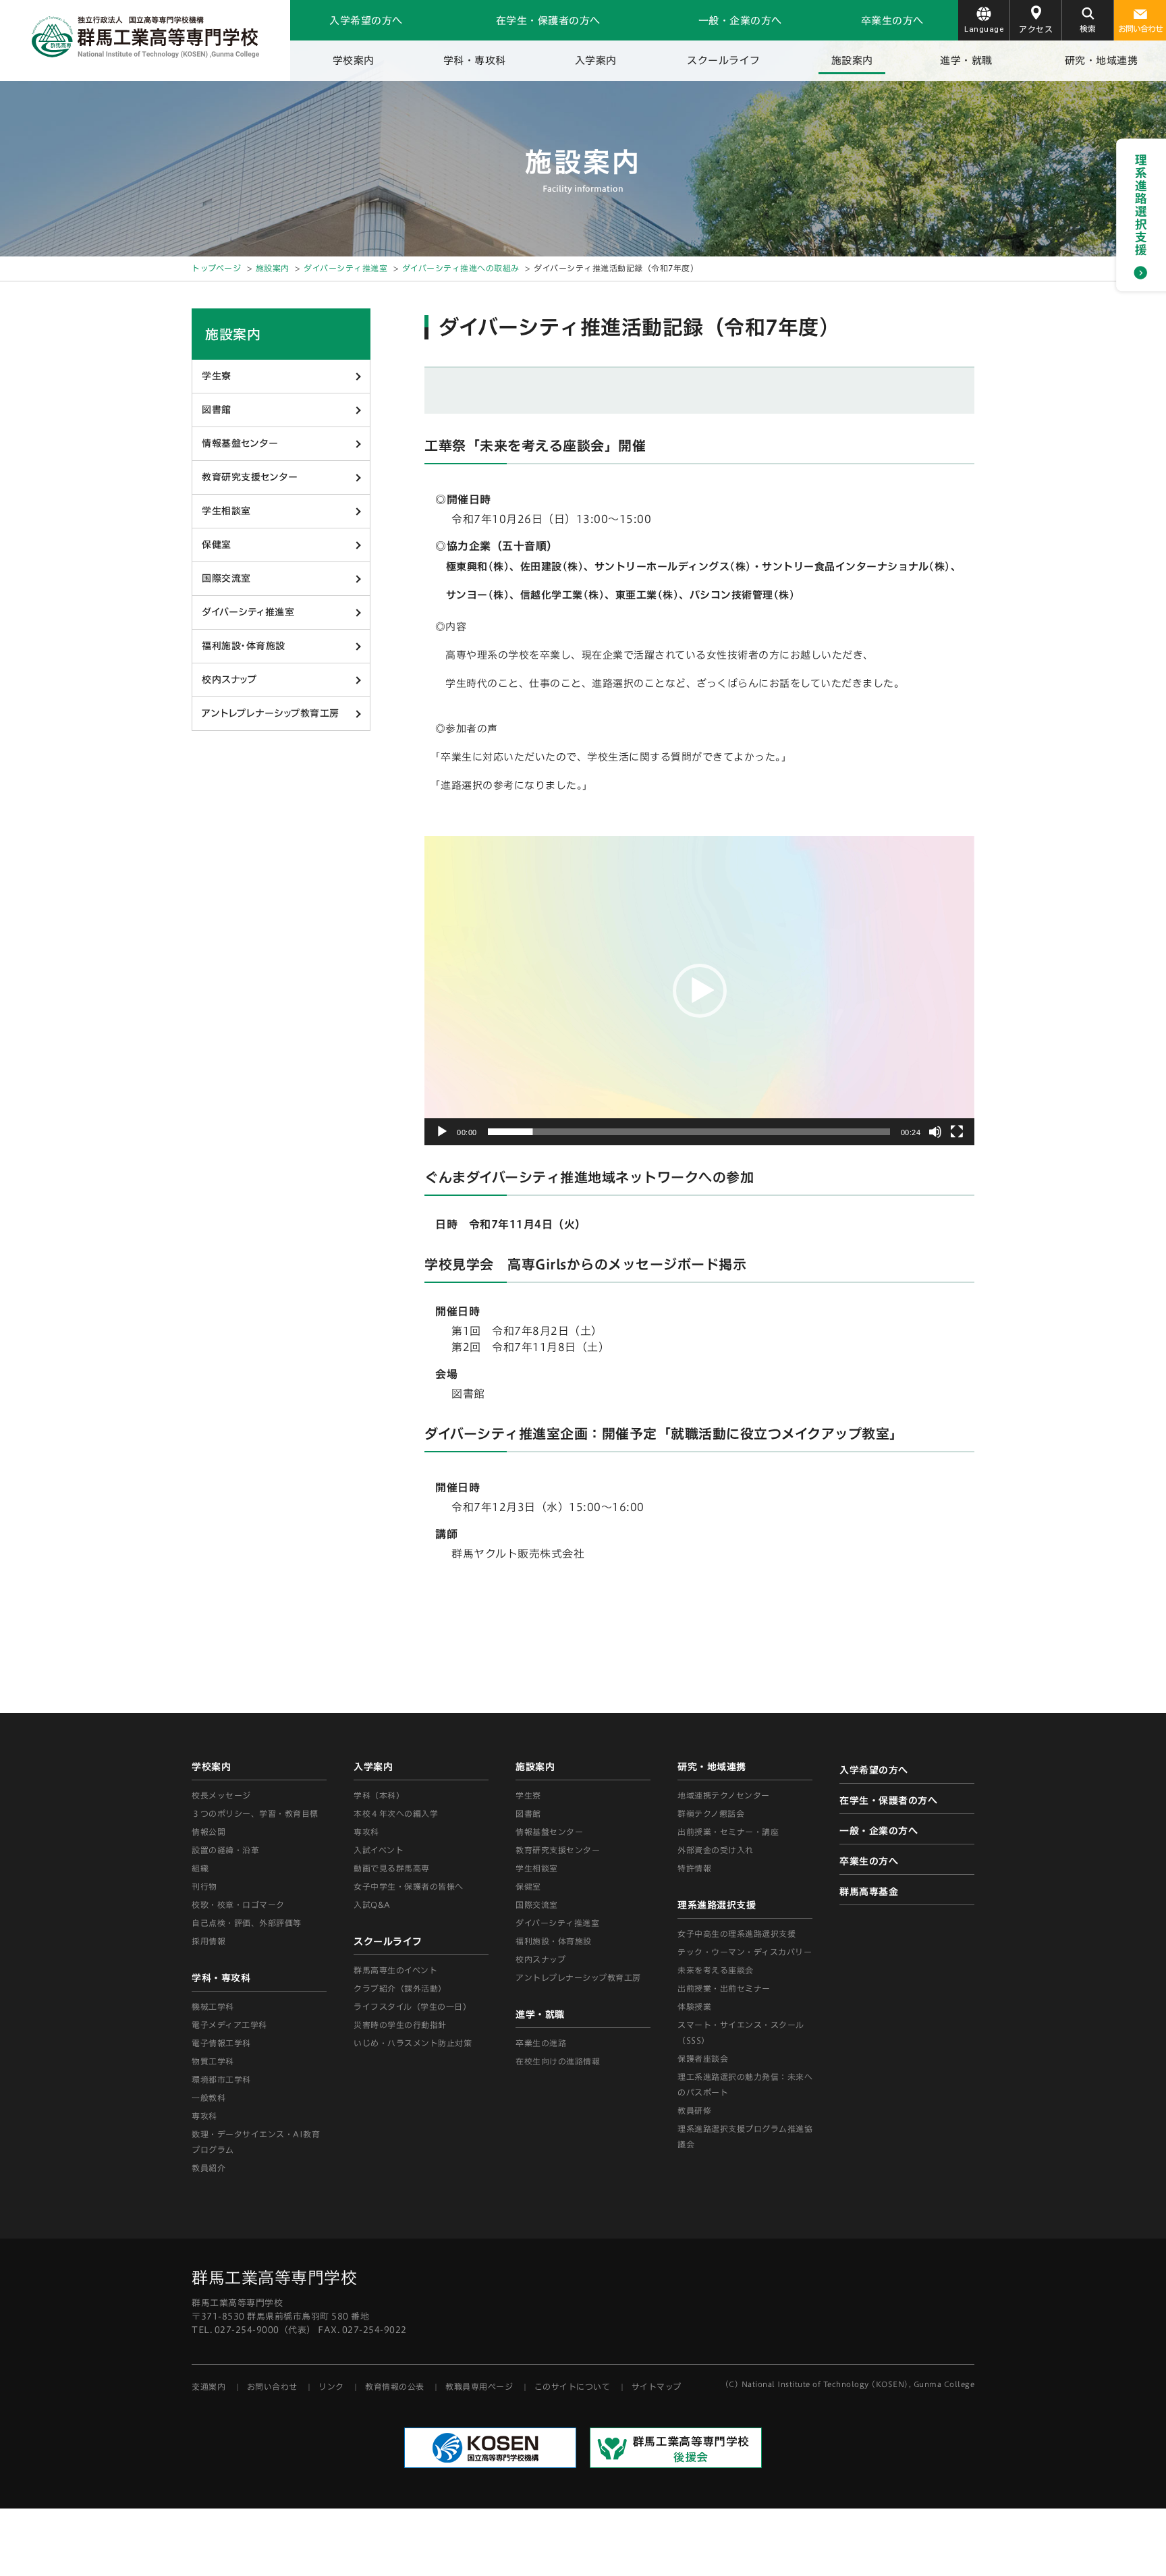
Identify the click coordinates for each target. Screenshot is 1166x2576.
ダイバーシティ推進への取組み (461, 268)
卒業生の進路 (541, 2043)
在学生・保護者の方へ (548, 21)
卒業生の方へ (892, 21)
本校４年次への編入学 (396, 1813)
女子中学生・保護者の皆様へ (409, 1886)
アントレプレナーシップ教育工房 (271, 713)
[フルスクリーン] (957, 1132)
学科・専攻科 (475, 60)
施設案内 (852, 60)
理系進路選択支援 (717, 1905)
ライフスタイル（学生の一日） (412, 2006)
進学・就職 (966, 60)
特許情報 (694, 1868)
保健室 (217, 545)
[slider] (689, 1132)
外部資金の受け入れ (716, 1850)
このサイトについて (573, 2386)
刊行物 (204, 1886)
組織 (200, 1868)
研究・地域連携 (1102, 60)
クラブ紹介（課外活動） (400, 1988)
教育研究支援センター (250, 477)
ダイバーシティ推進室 (345, 268)
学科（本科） (379, 1795)
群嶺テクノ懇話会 (711, 1813)
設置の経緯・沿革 (225, 1850)
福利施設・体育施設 (244, 646)
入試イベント (379, 1850)
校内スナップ (229, 680)
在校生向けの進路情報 (558, 2061)
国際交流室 (226, 578)
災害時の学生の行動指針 (400, 2025)
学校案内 (354, 60)
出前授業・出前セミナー (724, 1988)
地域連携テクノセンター (724, 1795)
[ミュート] (935, 1132)
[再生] (442, 1132)
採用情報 (209, 1941)
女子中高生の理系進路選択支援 (737, 1934)
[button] (700, 991)
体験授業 (694, 2006)
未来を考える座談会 (716, 1970)
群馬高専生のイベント (395, 1970)
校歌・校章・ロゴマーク (238, 1904)
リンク (331, 2386)
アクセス (1036, 29)
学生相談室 (226, 511)
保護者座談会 (703, 2058)
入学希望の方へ (366, 21)
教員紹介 (209, 2168)
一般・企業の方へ (740, 21)
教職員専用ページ (479, 2386)
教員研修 (694, 2110)
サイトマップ (657, 2386)
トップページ (216, 268)
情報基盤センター (240, 443)
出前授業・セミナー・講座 (728, 1832)
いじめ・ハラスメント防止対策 (413, 2043)
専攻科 (366, 1832)
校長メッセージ (221, 1795)
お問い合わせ (1140, 28)
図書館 (217, 410)
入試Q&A (372, 1904)
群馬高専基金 (869, 1892)
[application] (699, 991)
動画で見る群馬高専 (392, 1868)
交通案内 (209, 2386)
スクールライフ (724, 60)
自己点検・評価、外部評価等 (247, 1923)
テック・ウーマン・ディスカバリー (745, 1952)
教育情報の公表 (395, 2386)
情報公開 (209, 1832)
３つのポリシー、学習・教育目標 (255, 1813)
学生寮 (217, 376)
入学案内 (596, 60)
